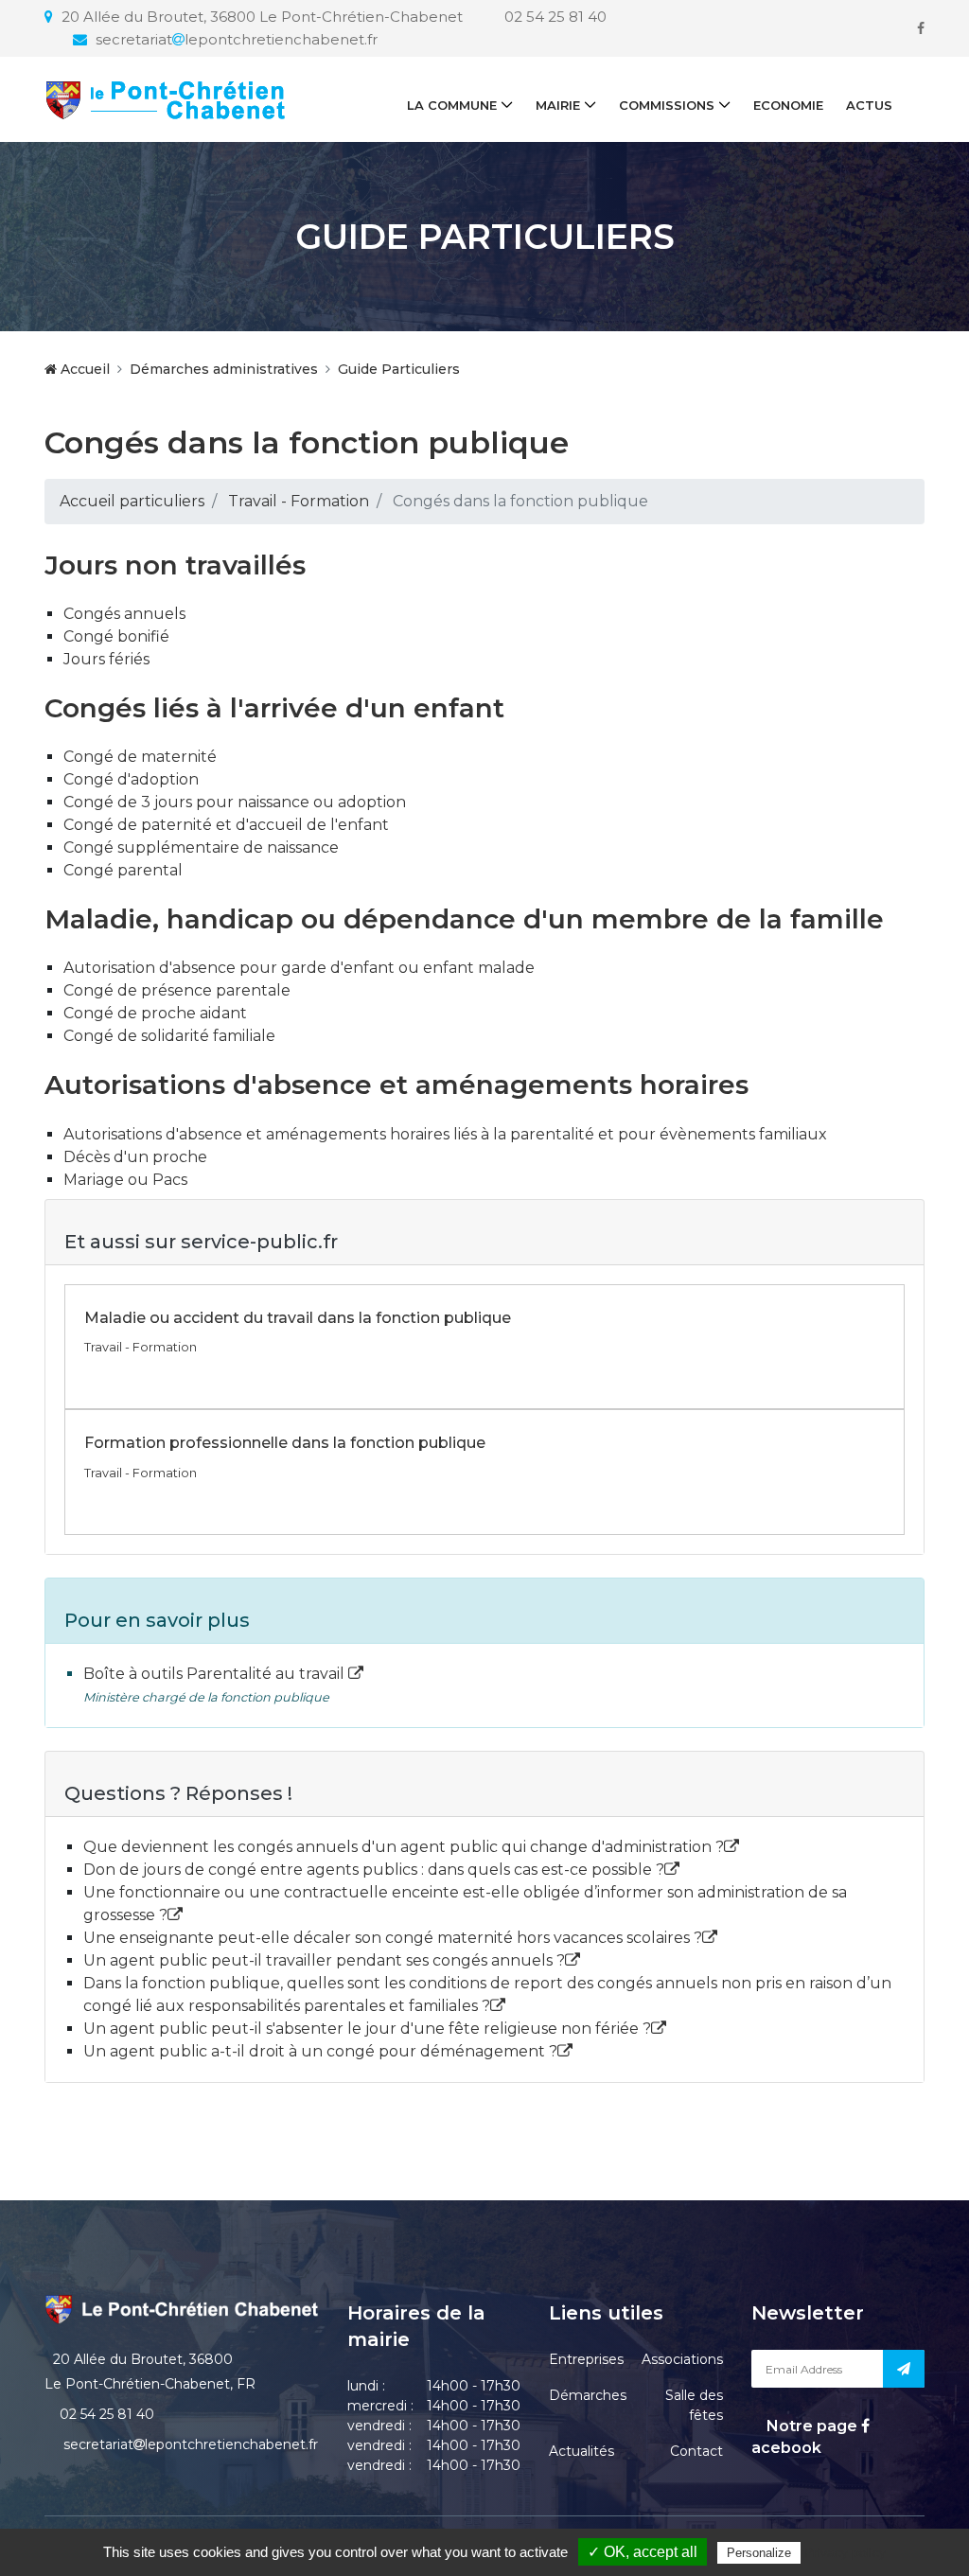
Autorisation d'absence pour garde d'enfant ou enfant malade (299, 968)
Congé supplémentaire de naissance (201, 847)
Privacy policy (845, 2552)
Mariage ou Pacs (125, 1180)
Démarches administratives (224, 369)
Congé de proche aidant (155, 1013)
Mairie (558, 105)
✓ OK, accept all (643, 2552)
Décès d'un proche (135, 1157)
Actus (869, 105)
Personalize (759, 2553)
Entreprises (586, 2359)
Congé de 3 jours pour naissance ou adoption (235, 802)
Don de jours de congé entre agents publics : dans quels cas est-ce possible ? (374, 1870)
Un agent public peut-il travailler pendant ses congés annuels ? (324, 1960)
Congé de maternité (140, 757)
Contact (696, 2451)
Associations (682, 2359)
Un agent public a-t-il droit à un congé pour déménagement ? (320, 2051)
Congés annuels (124, 614)
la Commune (452, 105)
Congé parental (123, 870)
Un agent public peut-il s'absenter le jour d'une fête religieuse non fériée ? (367, 2029)
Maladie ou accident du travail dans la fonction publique (298, 1318)
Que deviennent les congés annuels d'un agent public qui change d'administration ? (404, 1847)
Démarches (588, 2395)
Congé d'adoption (131, 779)
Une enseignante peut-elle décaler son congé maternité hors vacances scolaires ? (393, 1938)
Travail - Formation (299, 501)
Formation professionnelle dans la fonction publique (285, 1443)
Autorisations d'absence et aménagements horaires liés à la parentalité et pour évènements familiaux (445, 1134)
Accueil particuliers (132, 501)
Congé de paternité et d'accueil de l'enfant (226, 825)
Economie (788, 105)
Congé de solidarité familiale (169, 1036)
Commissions (667, 105)
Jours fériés (106, 659)
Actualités (581, 2451)
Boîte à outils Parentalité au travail (216, 1674)
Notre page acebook (806, 2436)
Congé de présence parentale (177, 990)
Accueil (83, 369)
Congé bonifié (116, 636)
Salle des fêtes (694, 2405)
